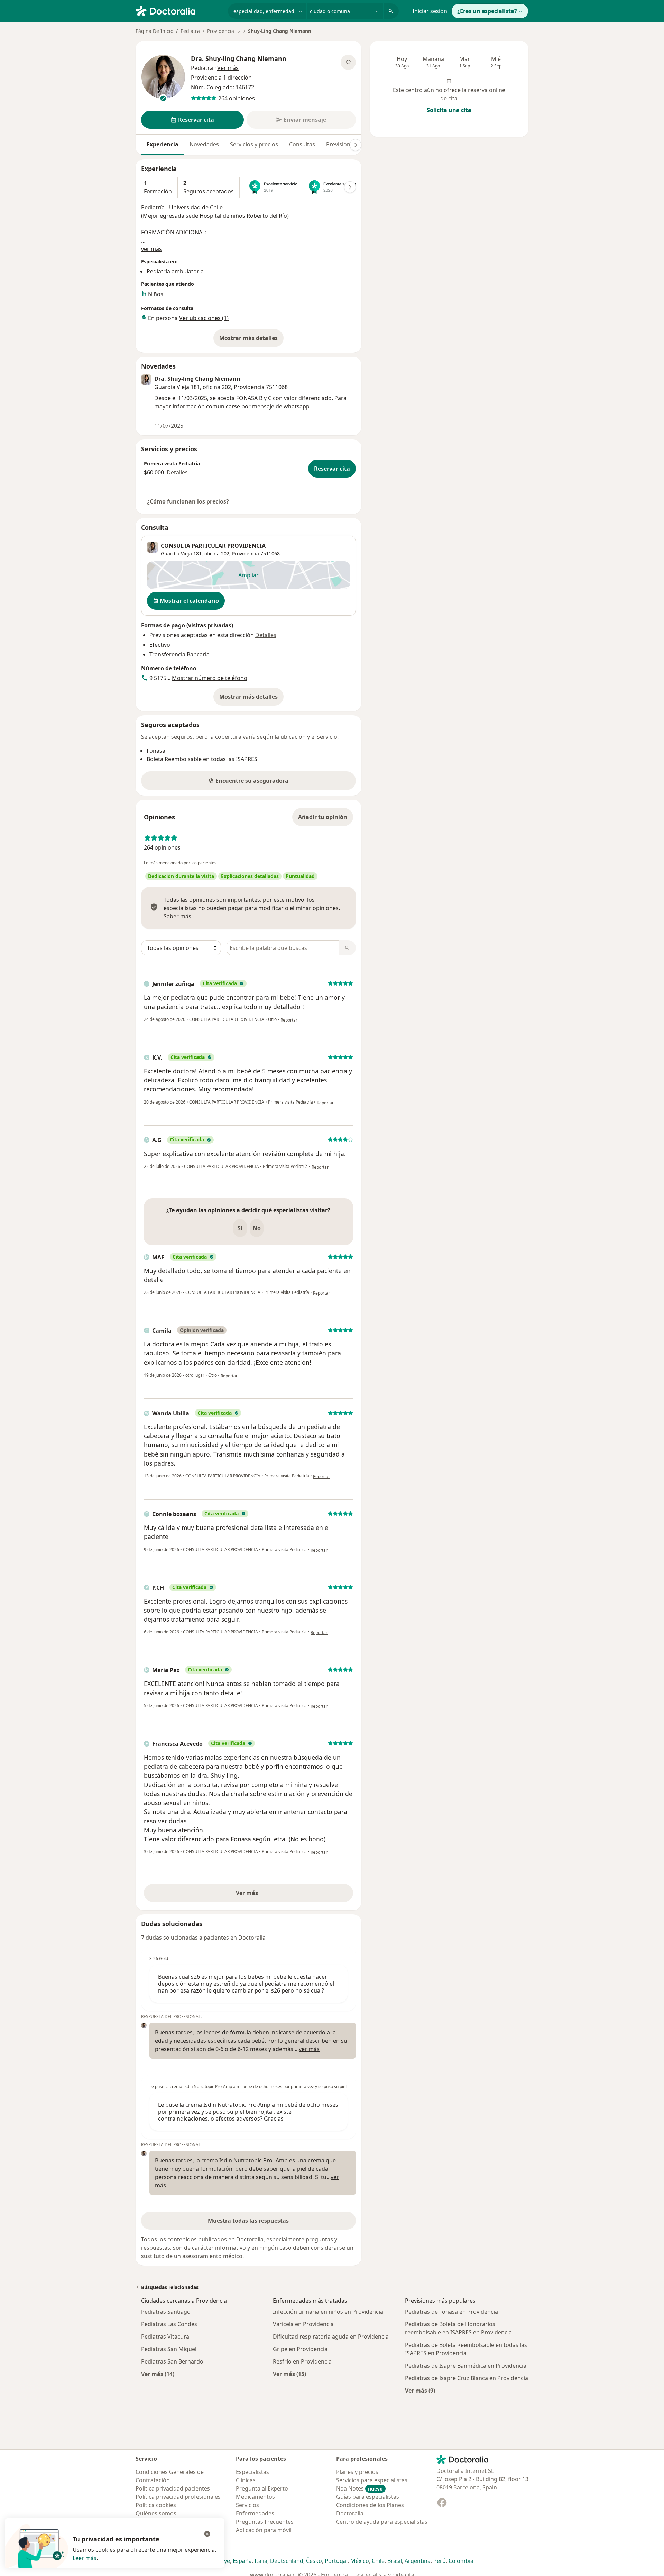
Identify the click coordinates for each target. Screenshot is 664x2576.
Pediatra (190, 31)
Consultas (302, 144)
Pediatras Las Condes (169, 2324)
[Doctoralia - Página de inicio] (179, 10)
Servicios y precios (254, 144)
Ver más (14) (158, 2374)
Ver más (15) (289, 2374)
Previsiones (341, 144)
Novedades (204, 144)
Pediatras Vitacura (165, 2337)
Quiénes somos (156, 2513)
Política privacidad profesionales (178, 2497)
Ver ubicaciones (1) (204, 318)
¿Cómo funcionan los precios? (188, 501)
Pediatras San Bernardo (172, 2361)
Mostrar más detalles (251, 340)
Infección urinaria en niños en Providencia (328, 2312)
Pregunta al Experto (262, 2488)
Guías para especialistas (368, 2497)
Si (240, 1228)
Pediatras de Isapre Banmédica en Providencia (466, 2366)
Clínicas (246, 2480)
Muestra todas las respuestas (248, 2221)
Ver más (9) (420, 2390)
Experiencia (163, 144)
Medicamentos (255, 2497)
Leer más (85, 2558)
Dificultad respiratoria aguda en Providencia (331, 2337)
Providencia (246, 554)
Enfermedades (255, 2513)
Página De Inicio (154, 31)
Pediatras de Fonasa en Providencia (451, 2312)
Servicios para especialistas (372, 2480)
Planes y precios (357, 2472)
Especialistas (252, 2472)
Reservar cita (332, 469)
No (257, 1228)
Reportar (289, 1020)
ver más (151, 249)
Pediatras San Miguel (169, 2349)
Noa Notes (359, 2488)
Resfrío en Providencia (302, 2361)
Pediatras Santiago (166, 2312)
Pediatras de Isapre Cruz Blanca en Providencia (467, 2378)
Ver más (271, 1895)
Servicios (247, 2505)
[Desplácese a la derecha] (356, 145)
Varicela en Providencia (303, 2324)
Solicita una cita (449, 110)
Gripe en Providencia (300, 2349)
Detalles (177, 472)
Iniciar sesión (430, 11)
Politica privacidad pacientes (173, 2488)
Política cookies (156, 2505)
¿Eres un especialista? (487, 11)
